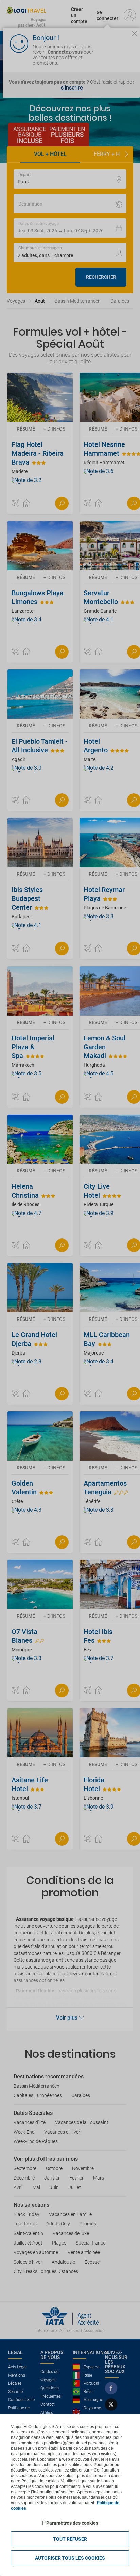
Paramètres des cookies (72, 2523)
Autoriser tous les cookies (70, 2558)
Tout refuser (70, 2539)
